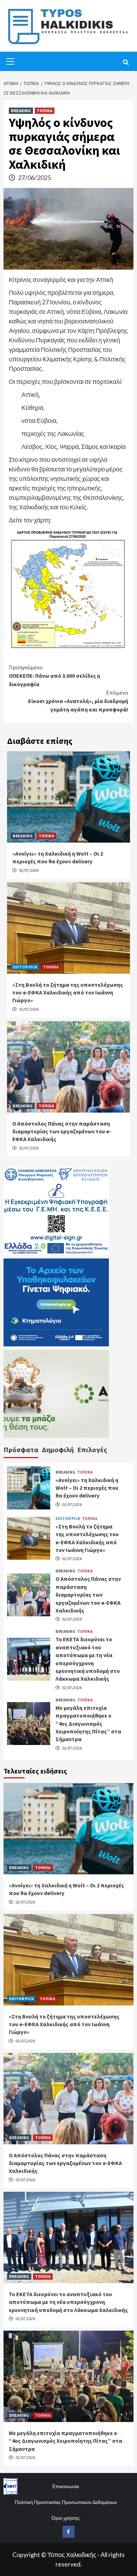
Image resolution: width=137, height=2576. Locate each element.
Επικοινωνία (66, 2486)
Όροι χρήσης (66, 2518)
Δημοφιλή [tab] (58, 1450)
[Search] (126, 62)
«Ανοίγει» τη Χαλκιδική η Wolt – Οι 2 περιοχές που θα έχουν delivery (87, 1488)
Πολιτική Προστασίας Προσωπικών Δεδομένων (66, 2502)
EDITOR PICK (25, 967)
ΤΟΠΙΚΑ (45, 111)
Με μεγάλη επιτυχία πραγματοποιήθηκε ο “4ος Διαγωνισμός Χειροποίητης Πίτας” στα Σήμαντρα (88, 1724)
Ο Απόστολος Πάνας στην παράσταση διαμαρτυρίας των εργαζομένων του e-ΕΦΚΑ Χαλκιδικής (62, 1131)
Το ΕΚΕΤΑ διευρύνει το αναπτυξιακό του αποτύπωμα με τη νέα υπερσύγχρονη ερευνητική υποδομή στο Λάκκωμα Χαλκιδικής (68, 2302)
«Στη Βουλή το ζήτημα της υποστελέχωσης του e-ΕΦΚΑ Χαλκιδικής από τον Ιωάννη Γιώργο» (68, 993)
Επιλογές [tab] (92, 1450)
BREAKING (21, 111)
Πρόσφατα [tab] (21, 1450)
